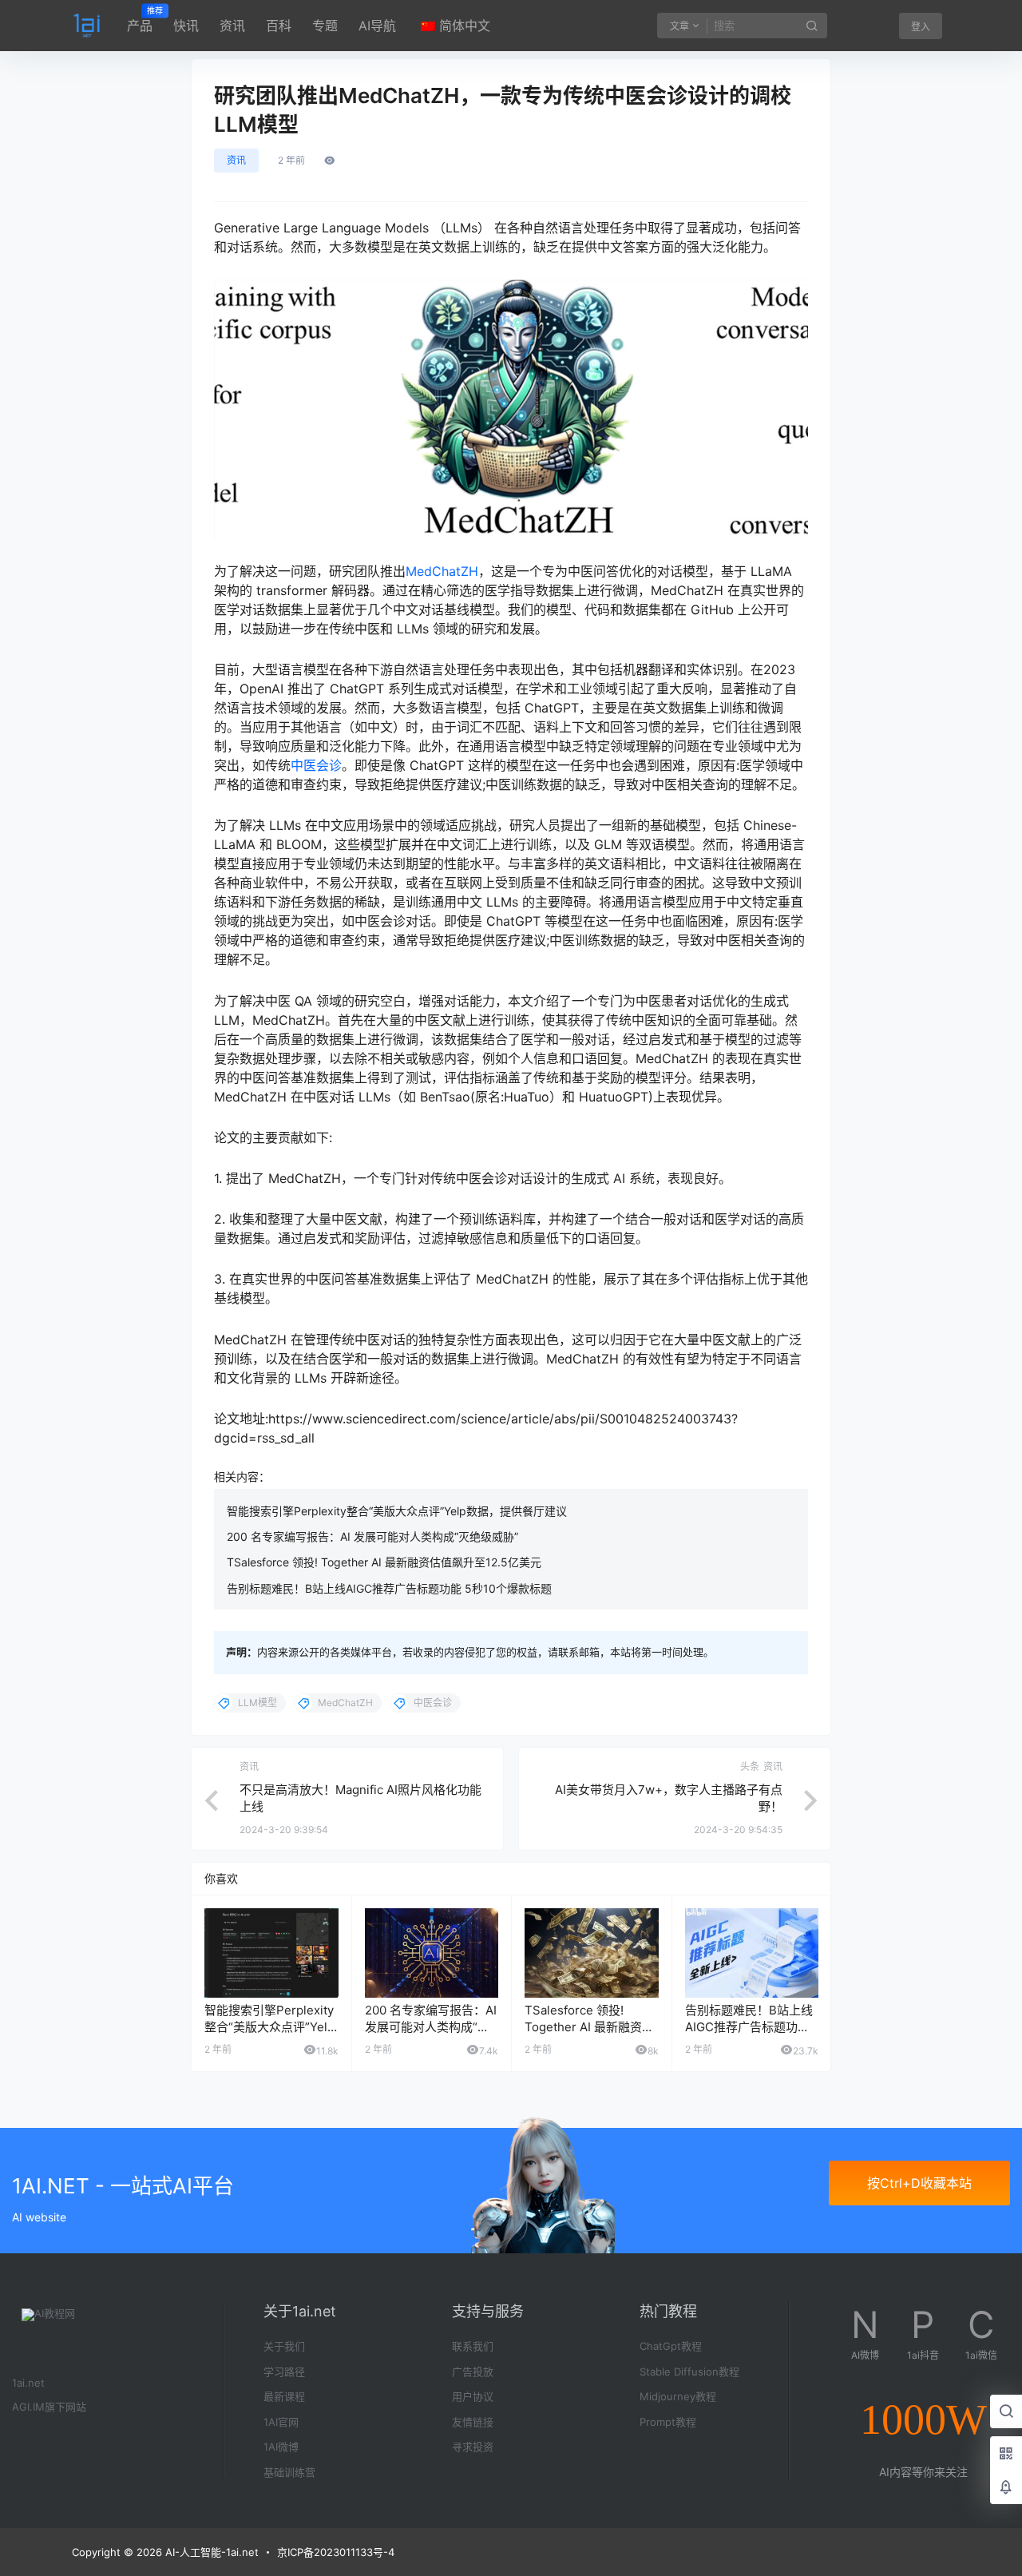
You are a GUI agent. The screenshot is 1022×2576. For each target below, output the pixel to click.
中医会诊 (316, 765)
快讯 (186, 26)
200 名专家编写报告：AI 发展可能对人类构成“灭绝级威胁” (372, 1536)
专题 (325, 26)
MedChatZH (442, 571)
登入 (921, 27)
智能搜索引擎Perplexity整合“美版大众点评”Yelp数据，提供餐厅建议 (397, 1511)
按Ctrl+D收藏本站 (919, 2183)
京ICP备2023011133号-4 (336, 2552)
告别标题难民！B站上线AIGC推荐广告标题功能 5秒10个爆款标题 (389, 1588)
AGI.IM (28, 2407)
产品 (140, 20)
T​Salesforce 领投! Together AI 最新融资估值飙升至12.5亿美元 (384, 1562)
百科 (279, 26)
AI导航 (377, 26)
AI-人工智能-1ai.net (210, 2552)
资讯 (232, 26)
